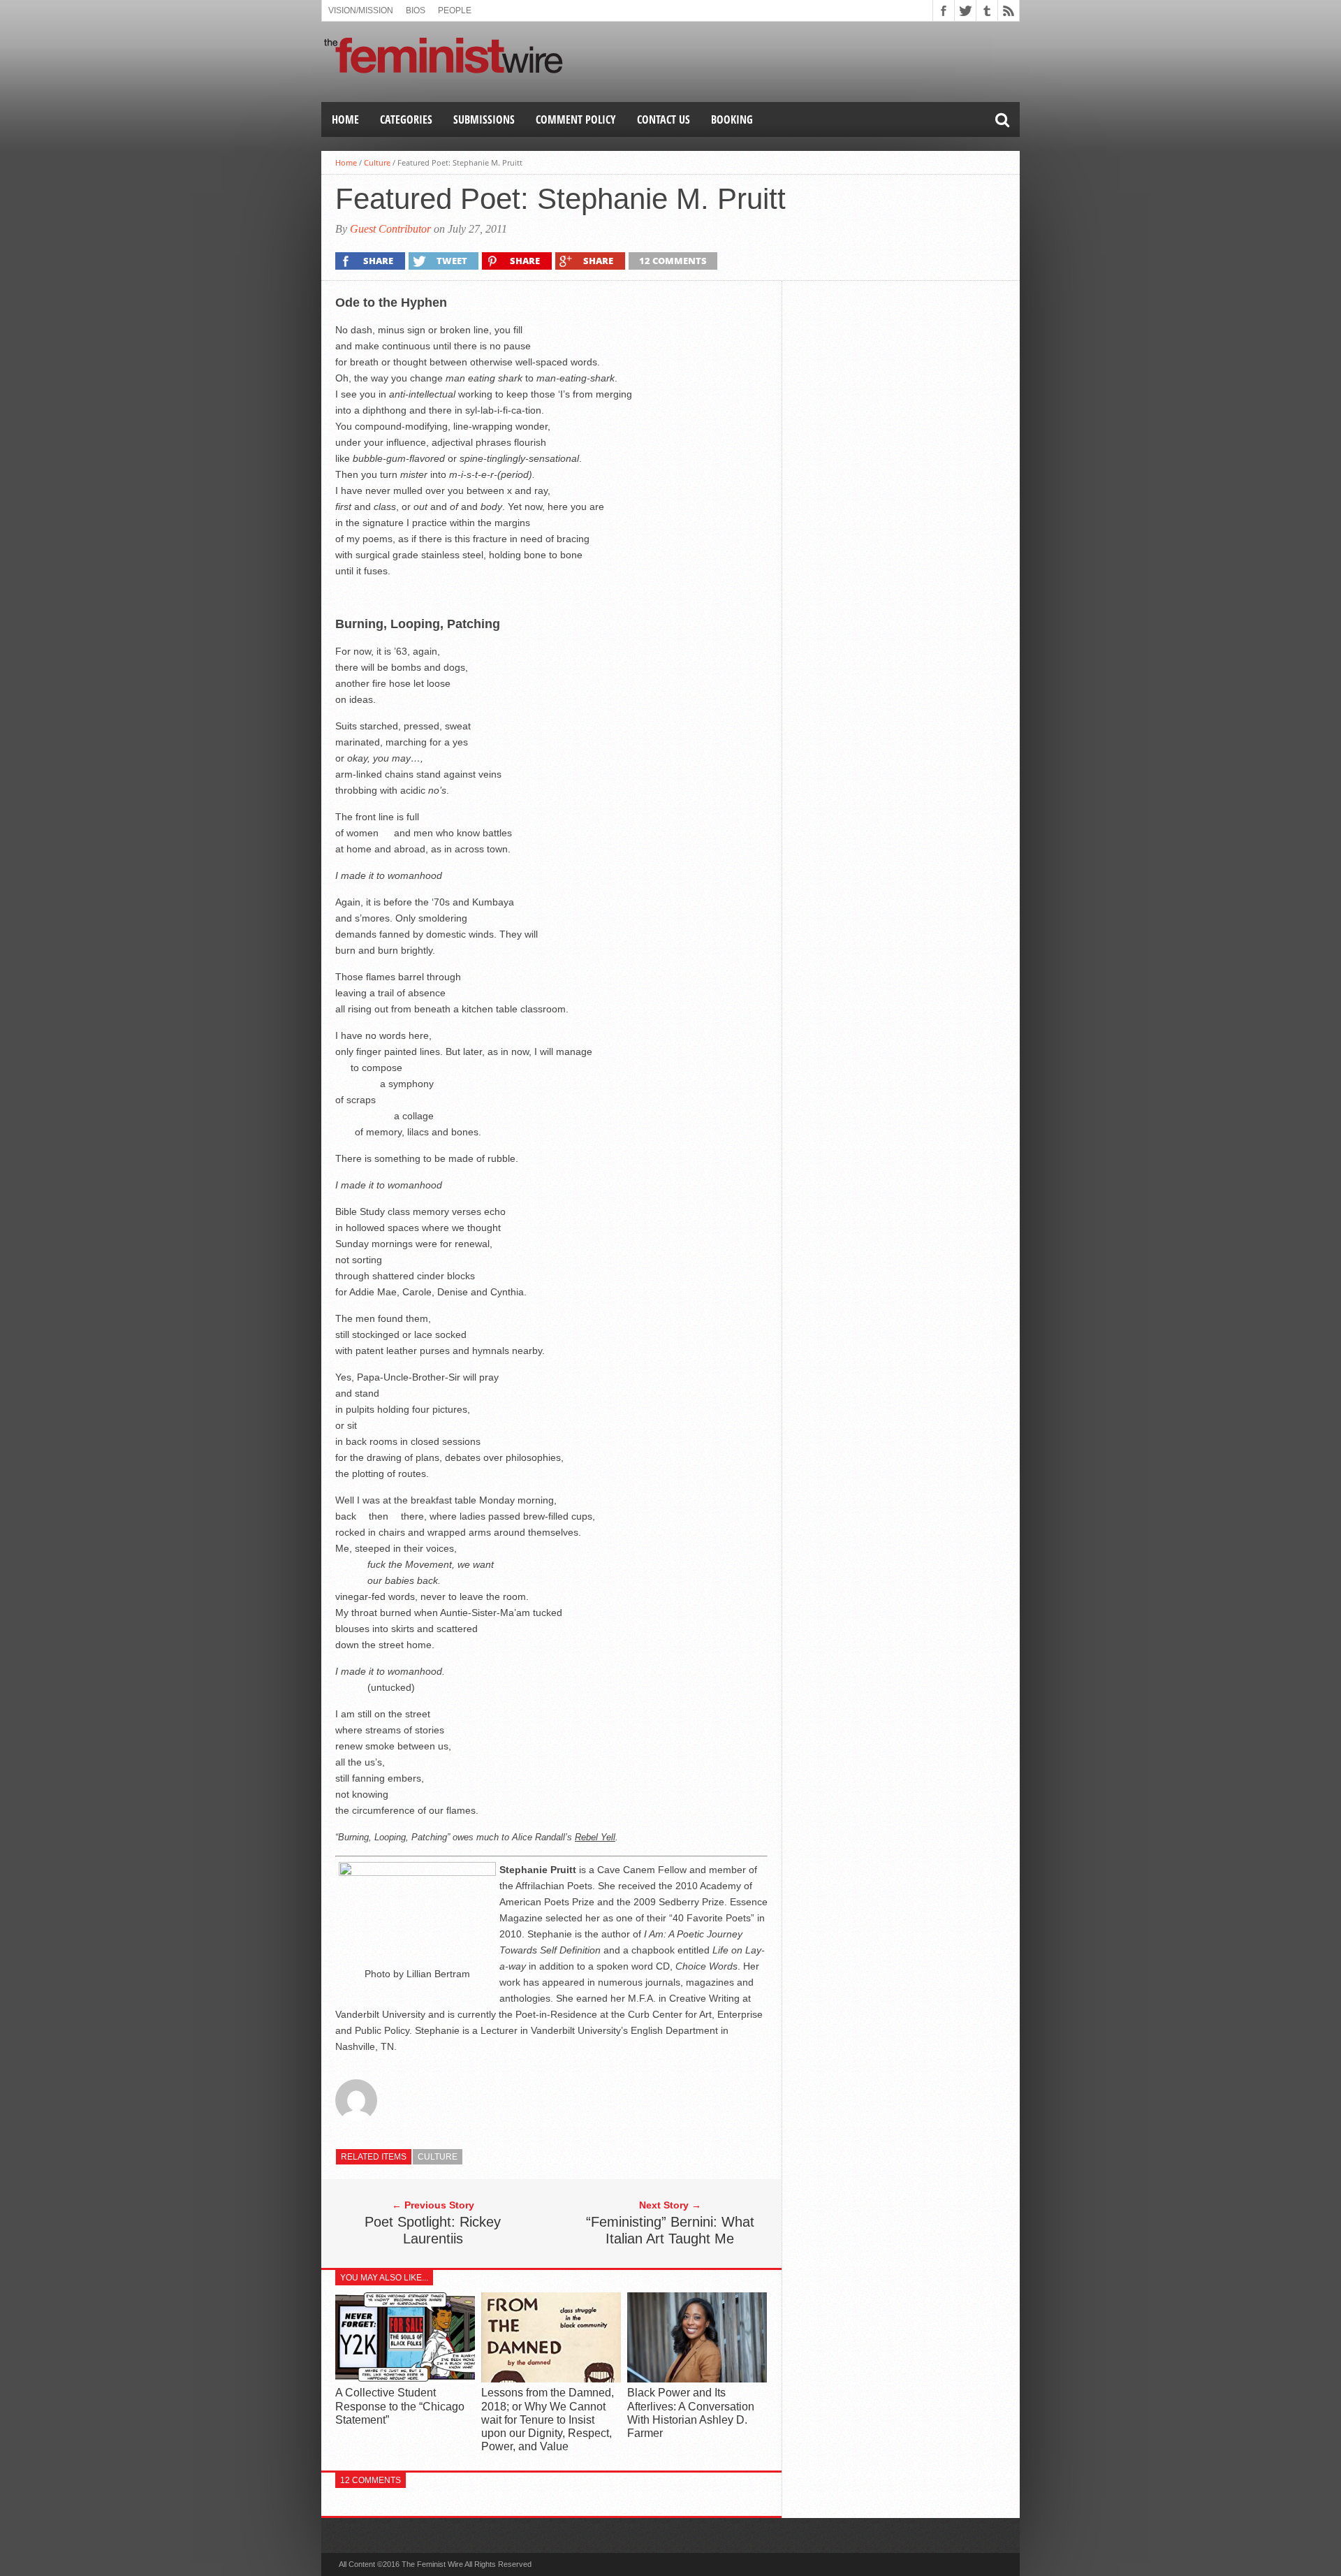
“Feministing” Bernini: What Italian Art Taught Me (670, 2230)
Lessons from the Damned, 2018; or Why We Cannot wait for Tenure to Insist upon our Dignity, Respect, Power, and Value (548, 2419)
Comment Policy (576, 119)
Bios (416, 10)
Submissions (484, 119)
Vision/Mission (361, 10)
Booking (732, 119)
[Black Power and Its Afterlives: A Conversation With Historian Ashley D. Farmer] (697, 2379)
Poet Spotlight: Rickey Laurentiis (433, 2230)
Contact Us (664, 119)
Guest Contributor (390, 229)
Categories (406, 119)
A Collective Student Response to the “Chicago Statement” (400, 2406)
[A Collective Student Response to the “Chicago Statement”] (405, 2379)
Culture (377, 162)
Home (345, 119)
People (455, 10)
